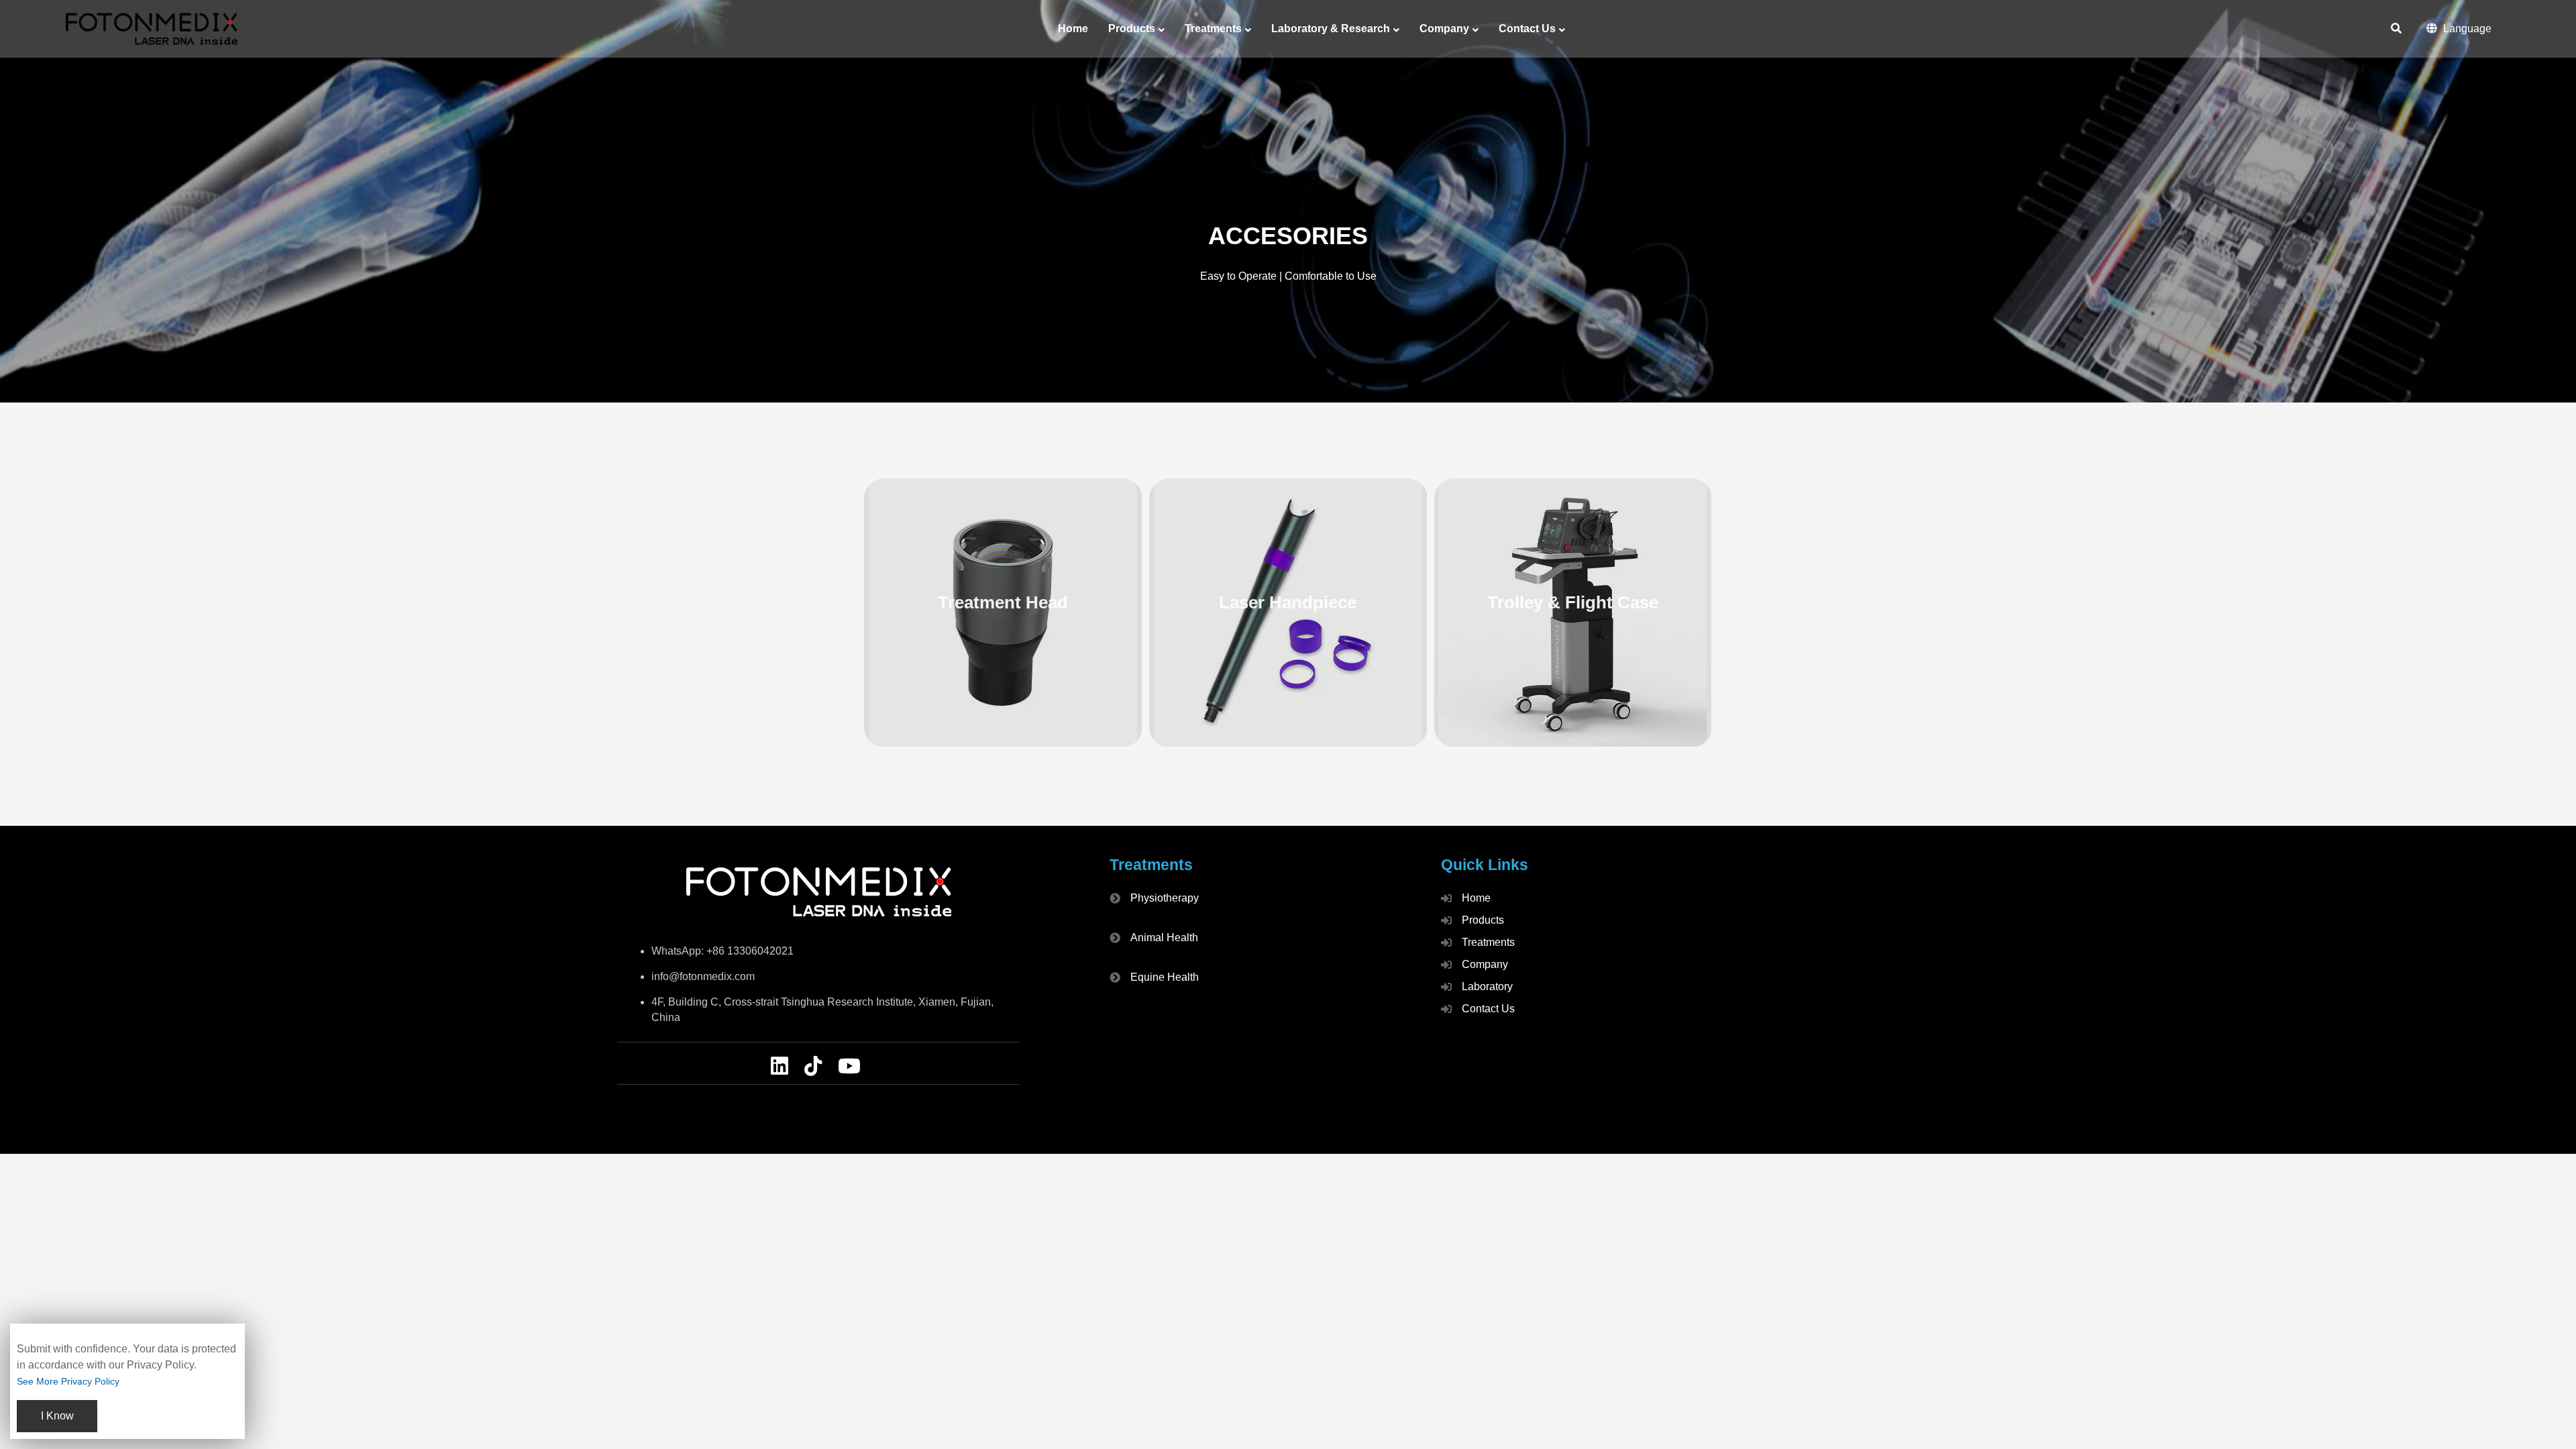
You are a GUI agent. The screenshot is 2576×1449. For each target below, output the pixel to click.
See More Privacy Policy (68, 1381)
